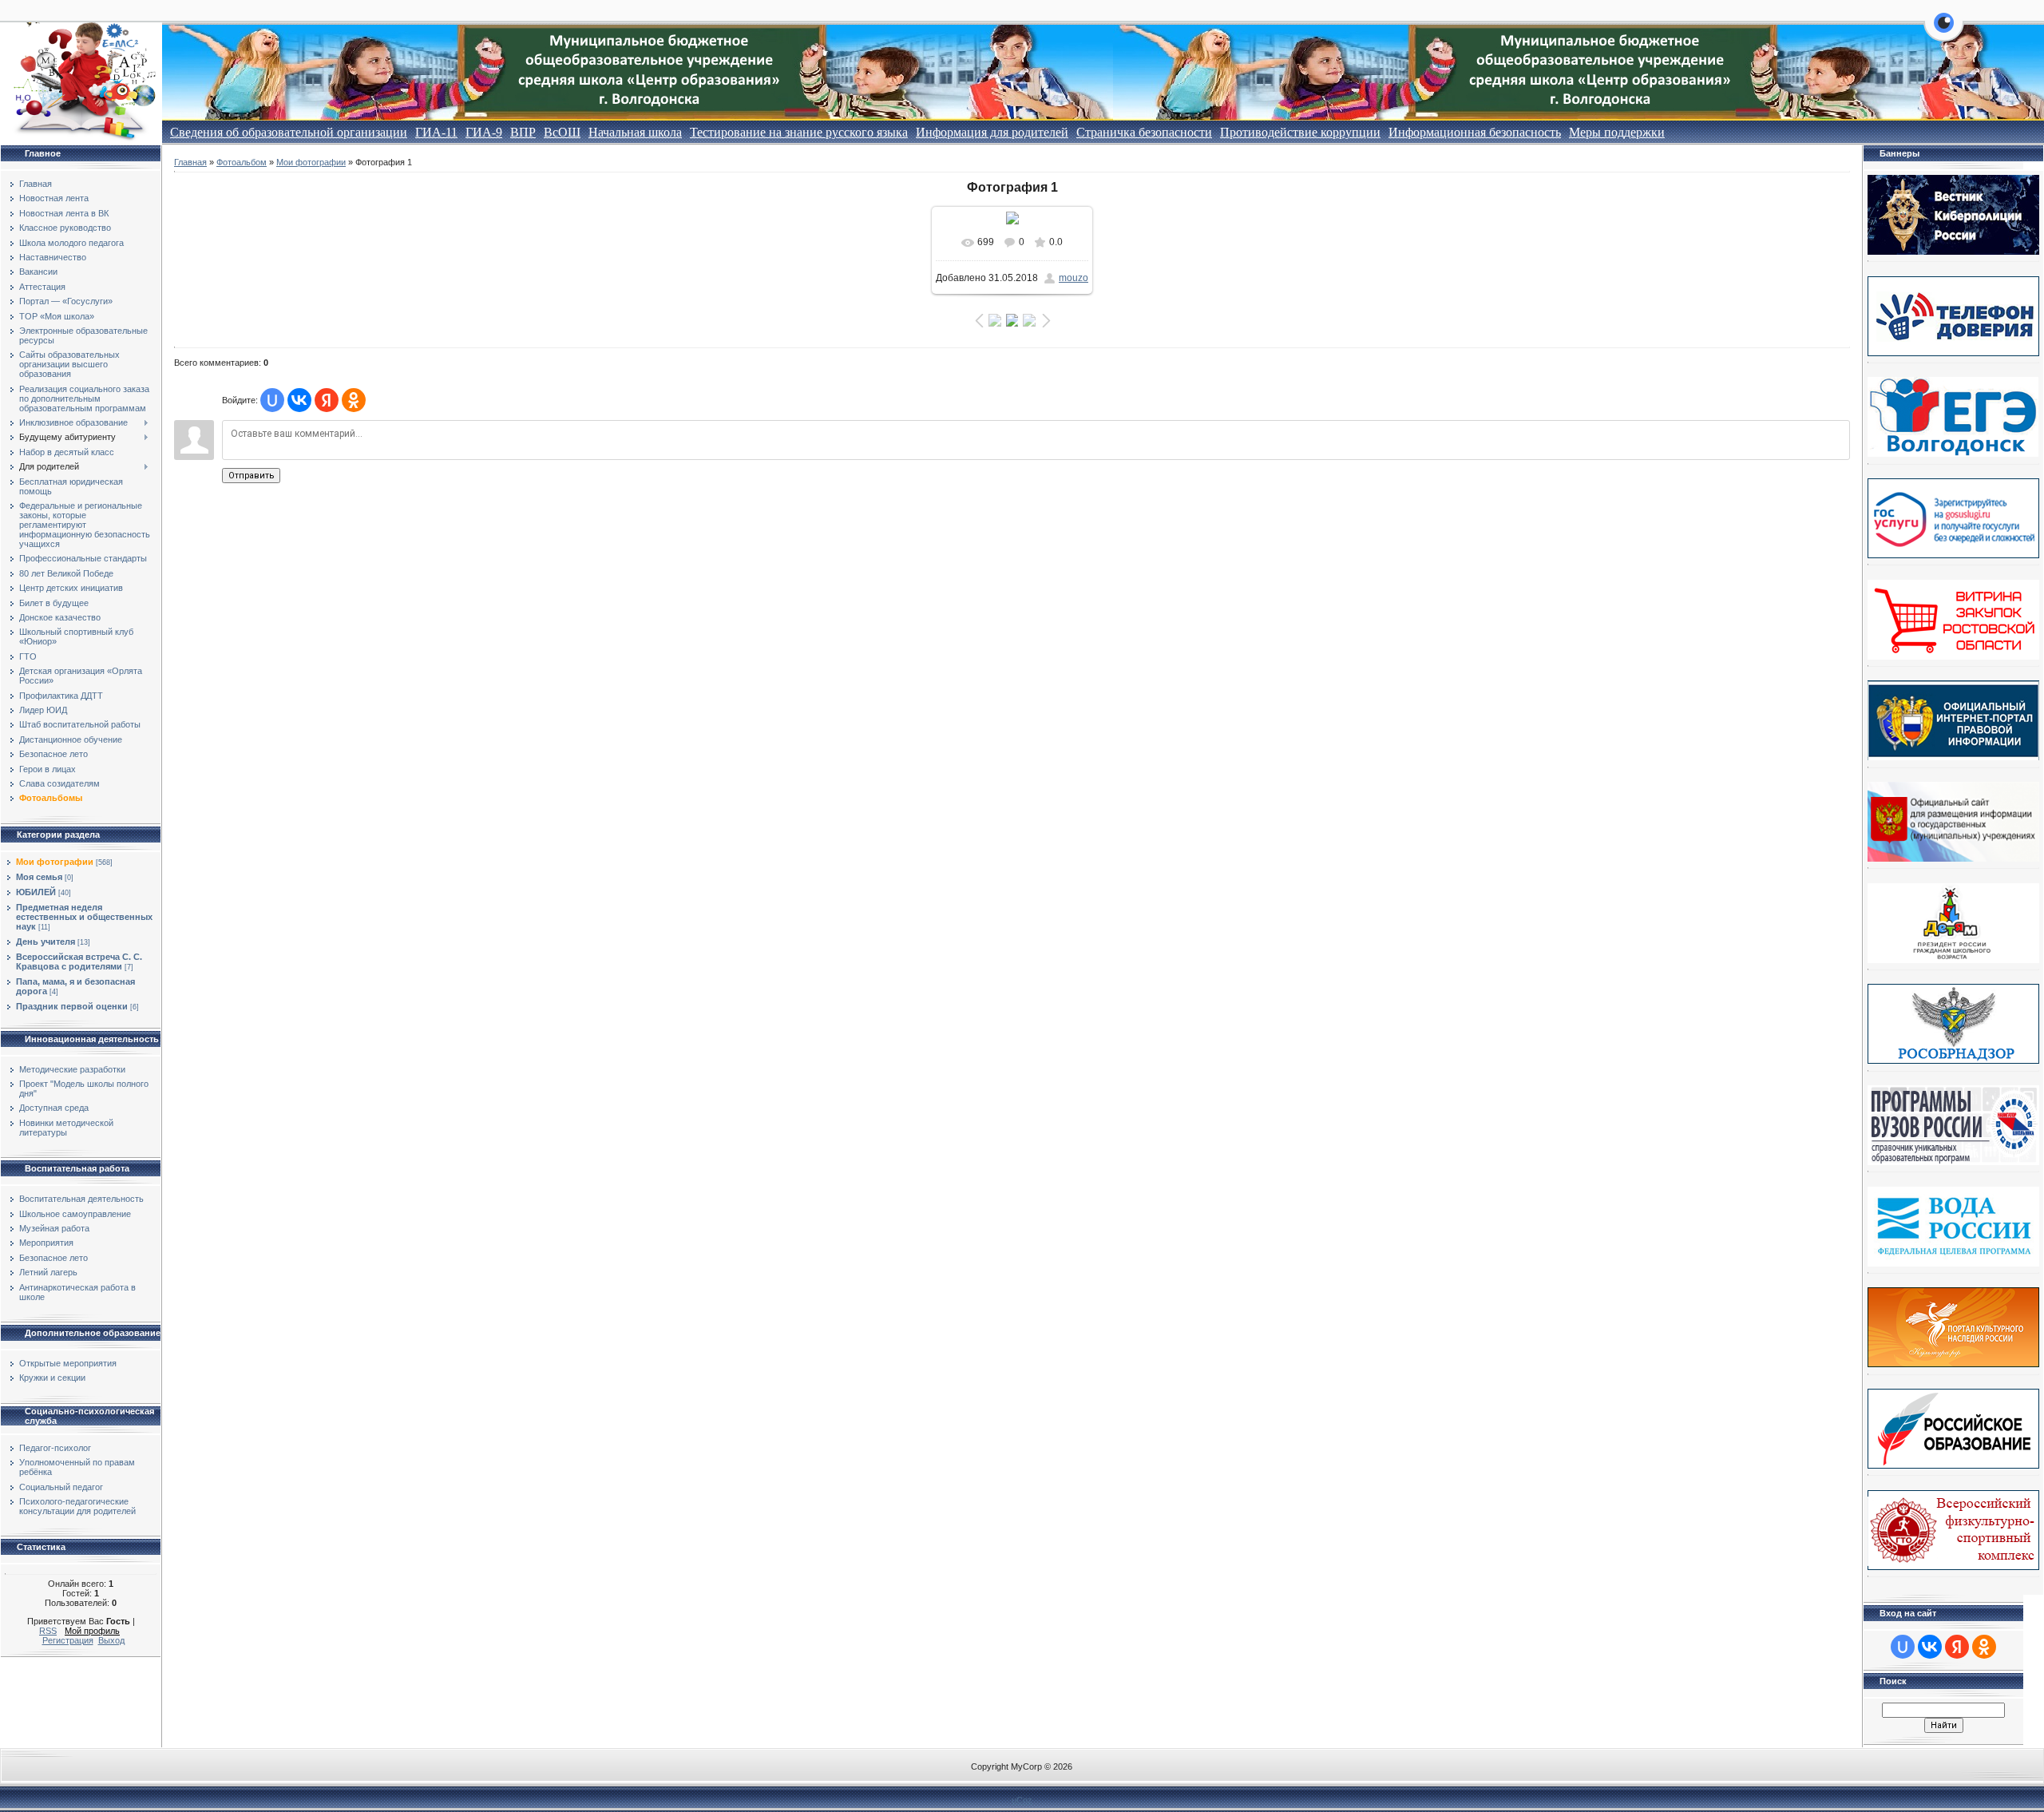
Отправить (251, 476)
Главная (190, 162)
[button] (1944, 32)
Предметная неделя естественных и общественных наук (84, 917)
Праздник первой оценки (72, 1006)
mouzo (1073, 278)
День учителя (46, 942)
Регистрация (68, 1640)
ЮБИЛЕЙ (36, 892)
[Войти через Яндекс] (327, 400)
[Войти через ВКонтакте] (299, 400)
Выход (111, 1640)
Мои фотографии (55, 862)
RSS (48, 1631)
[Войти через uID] (272, 400)
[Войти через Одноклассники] (354, 400)
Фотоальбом (242, 162)
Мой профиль (92, 1631)
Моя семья (39, 877)
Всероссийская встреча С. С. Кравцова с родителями (79, 962)
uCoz (1022, 1800)
